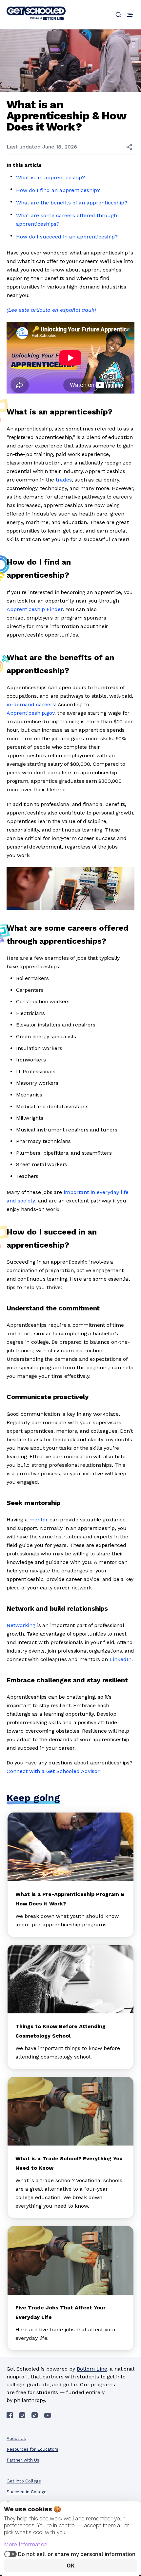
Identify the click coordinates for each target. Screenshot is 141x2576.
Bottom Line (92, 2369)
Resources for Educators (32, 2449)
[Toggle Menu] (130, 15)
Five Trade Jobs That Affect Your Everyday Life (60, 2312)
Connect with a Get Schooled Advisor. (54, 1771)
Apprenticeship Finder (35, 609)
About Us (16, 2438)
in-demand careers (31, 704)
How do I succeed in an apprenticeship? (67, 237)
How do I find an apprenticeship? (58, 190)
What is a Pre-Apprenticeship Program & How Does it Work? (70, 1899)
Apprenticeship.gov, (31, 713)
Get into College (24, 2481)
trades (64, 480)
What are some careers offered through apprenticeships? (67, 220)
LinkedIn (121, 1659)
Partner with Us (23, 2460)
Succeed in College (27, 2492)
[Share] (129, 147)
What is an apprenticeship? (50, 177)
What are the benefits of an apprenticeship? (72, 203)
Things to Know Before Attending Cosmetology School (60, 2031)
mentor (39, 1520)
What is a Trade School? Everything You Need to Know (69, 2163)
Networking (21, 1625)
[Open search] (118, 15)
